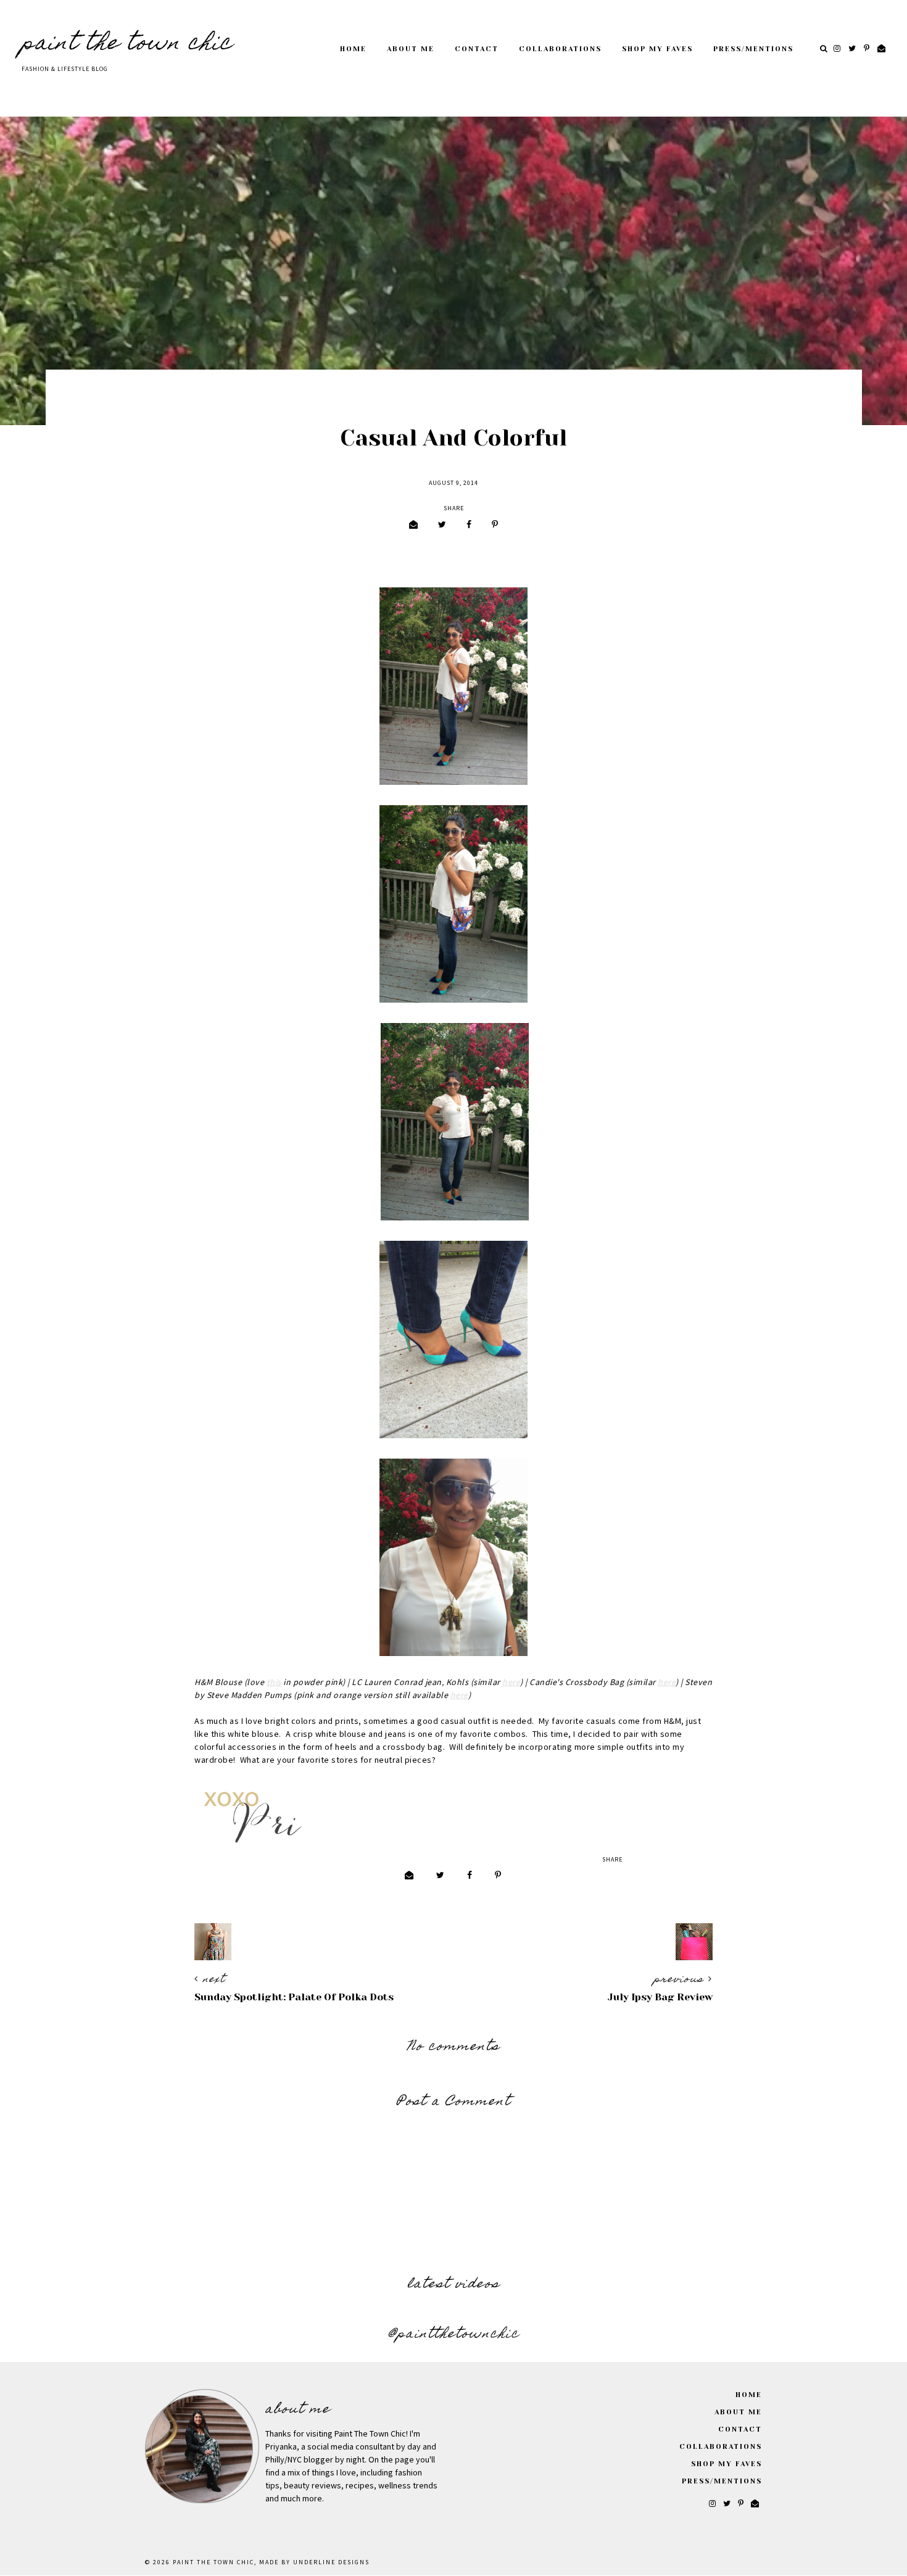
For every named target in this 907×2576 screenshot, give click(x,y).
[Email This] (413, 525)
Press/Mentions (753, 49)
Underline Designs (331, 2562)
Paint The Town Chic (127, 44)
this (274, 1683)
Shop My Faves (657, 49)
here (511, 1683)
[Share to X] (442, 525)
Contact (477, 49)
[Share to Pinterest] (495, 525)
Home (353, 49)
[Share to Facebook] (469, 525)
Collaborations (560, 49)
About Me (411, 49)
